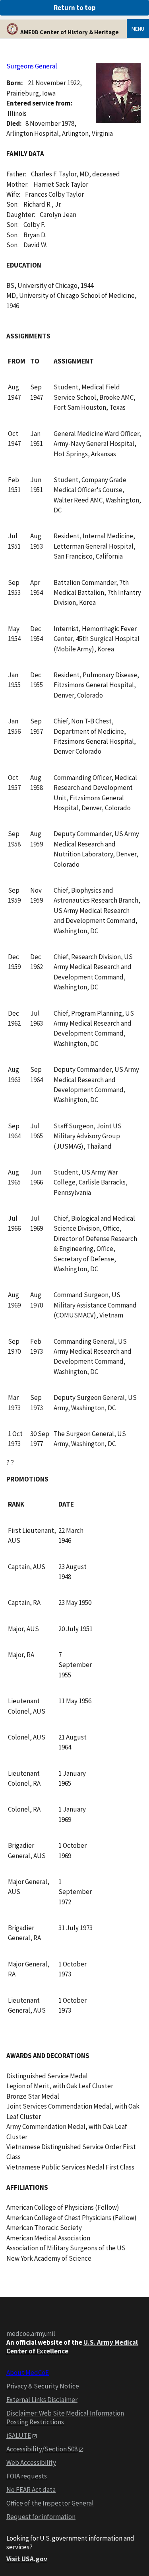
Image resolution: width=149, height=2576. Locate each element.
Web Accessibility (31, 2463)
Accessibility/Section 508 (42, 2449)
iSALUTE (19, 2435)
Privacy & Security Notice (43, 2386)
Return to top (75, 8)
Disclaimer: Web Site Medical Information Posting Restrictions (65, 2418)
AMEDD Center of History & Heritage (70, 32)
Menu (138, 29)
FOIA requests (27, 2476)
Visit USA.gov (27, 2559)
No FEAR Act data (31, 2490)
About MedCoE (28, 2373)
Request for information (41, 2517)
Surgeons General (32, 66)
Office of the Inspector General (50, 2503)
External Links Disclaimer (42, 2400)
